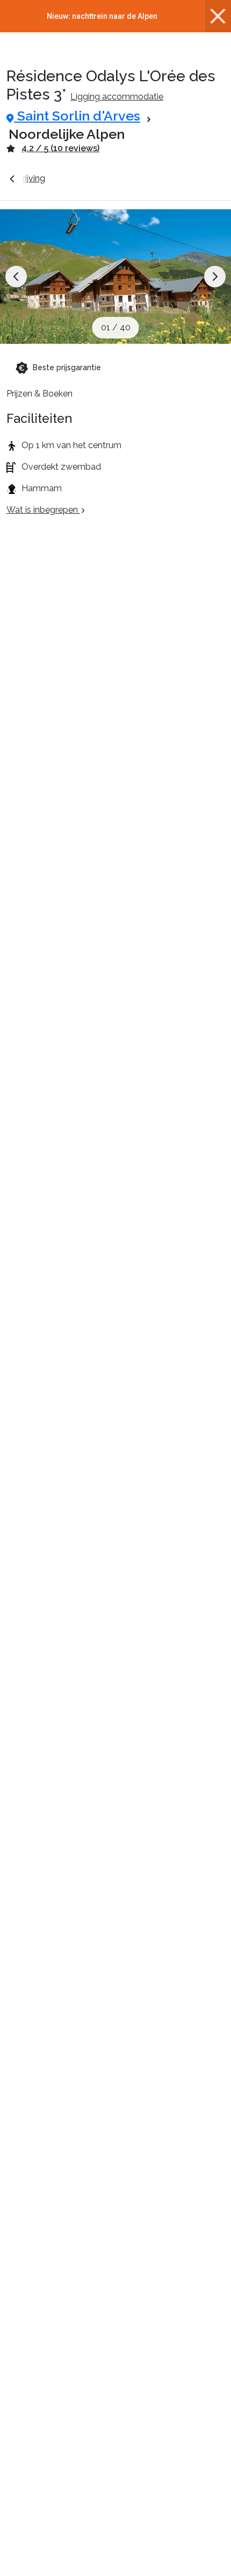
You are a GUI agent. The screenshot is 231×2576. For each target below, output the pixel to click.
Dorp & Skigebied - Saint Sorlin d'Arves (139, 178)
